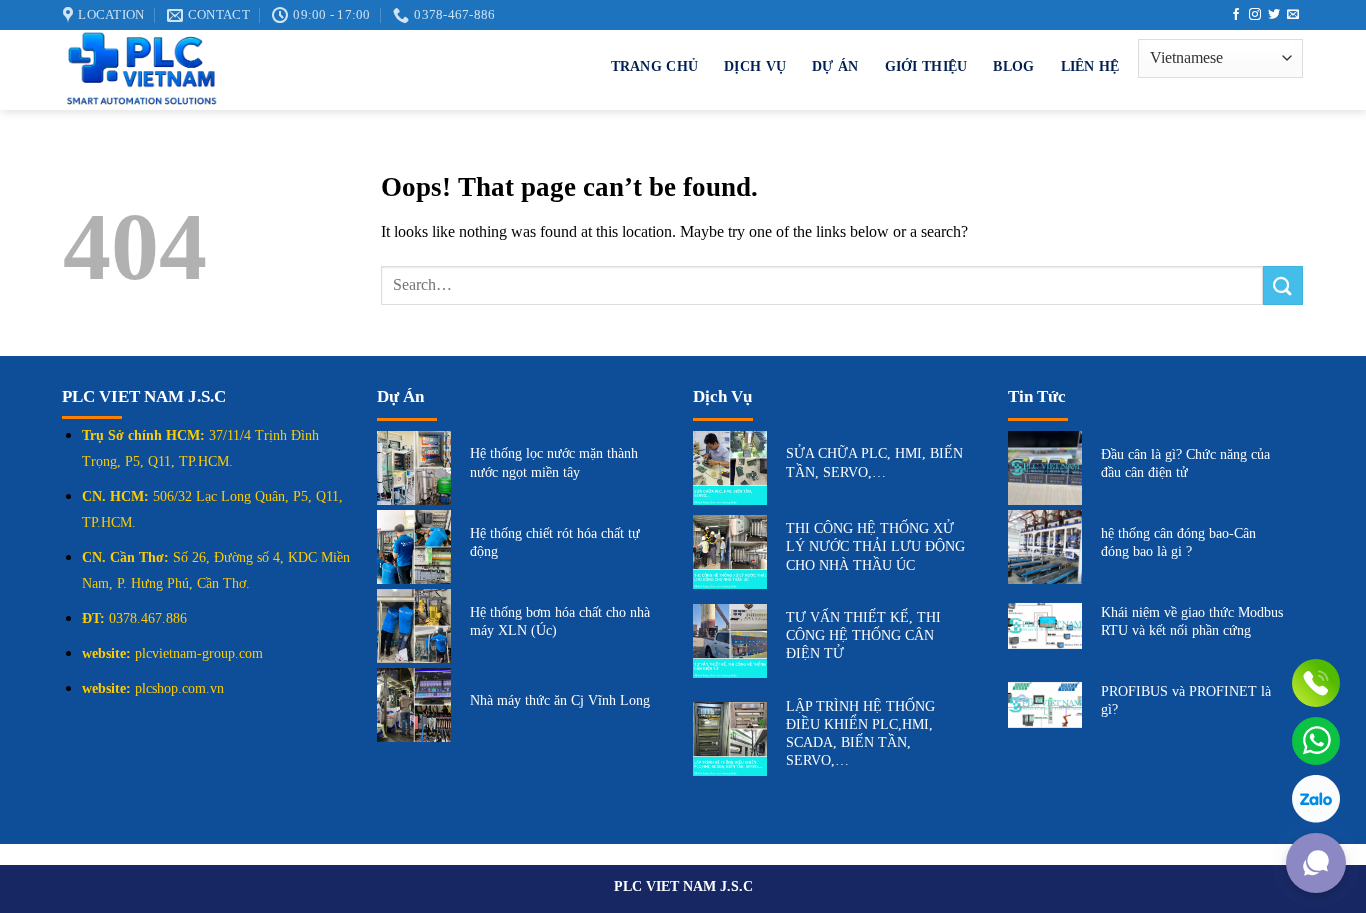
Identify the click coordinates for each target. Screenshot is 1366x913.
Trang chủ (655, 66)
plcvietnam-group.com (199, 653)
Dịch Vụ (755, 66)
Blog (1013, 66)
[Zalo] (1316, 799)
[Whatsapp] (1316, 741)
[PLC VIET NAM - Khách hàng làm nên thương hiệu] (278, 70)
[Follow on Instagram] (1255, 15)
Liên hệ (1090, 66)
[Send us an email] (1293, 15)
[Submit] (1283, 285)
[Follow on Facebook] (1236, 15)
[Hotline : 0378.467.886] (1316, 683)
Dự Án (835, 66)
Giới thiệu (926, 66)
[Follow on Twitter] (1274, 15)
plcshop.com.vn (179, 688)
